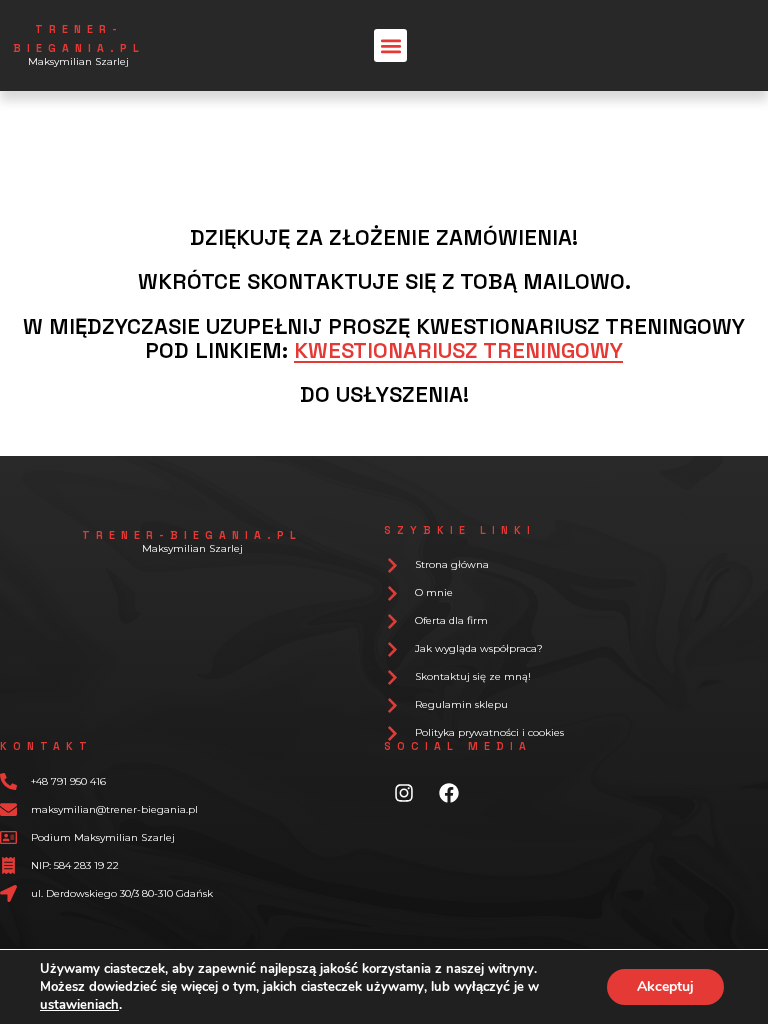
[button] (390, 45)
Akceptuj (665, 986)
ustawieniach (79, 1005)
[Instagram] (404, 793)
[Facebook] (449, 793)
